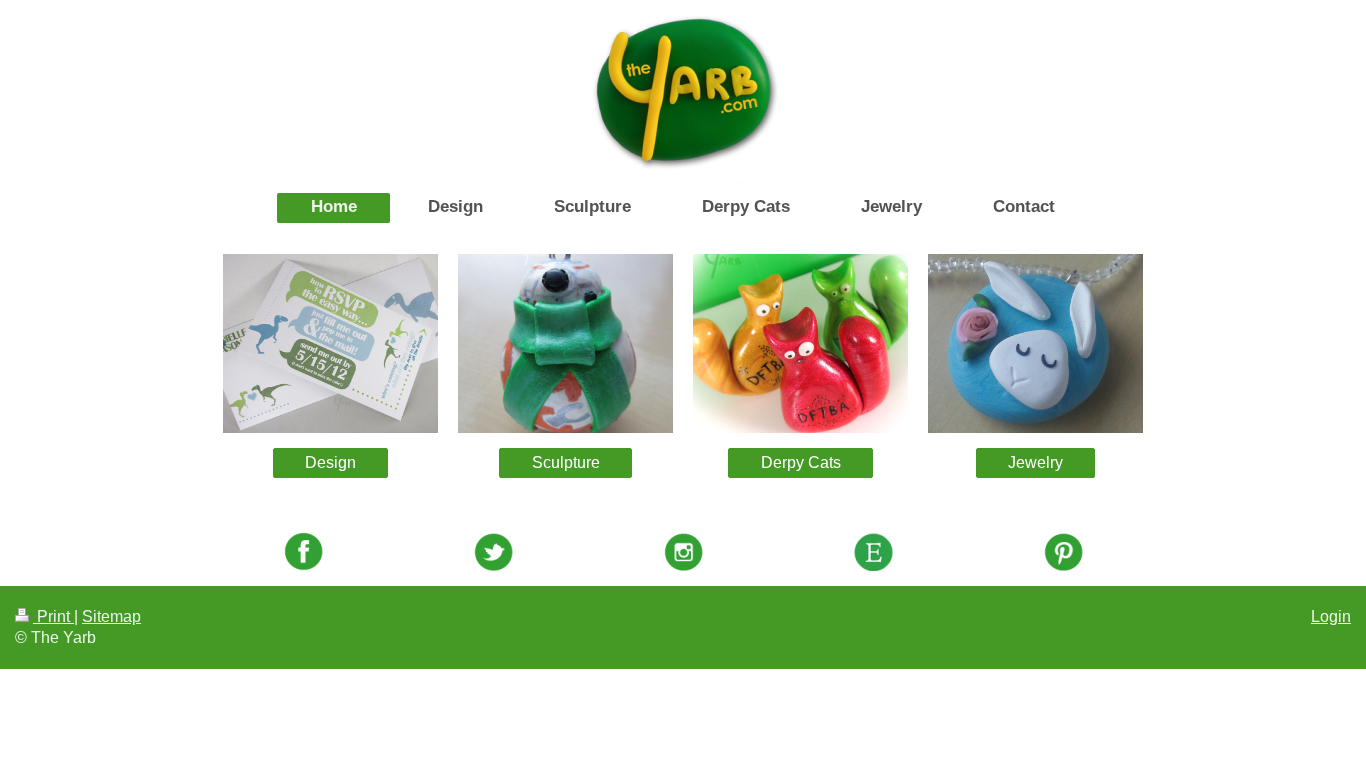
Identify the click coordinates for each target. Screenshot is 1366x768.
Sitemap (111, 616)
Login (1331, 616)
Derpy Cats (801, 462)
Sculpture (566, 462)
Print (53, 616)
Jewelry (1035, 462)
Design (330, 462)
